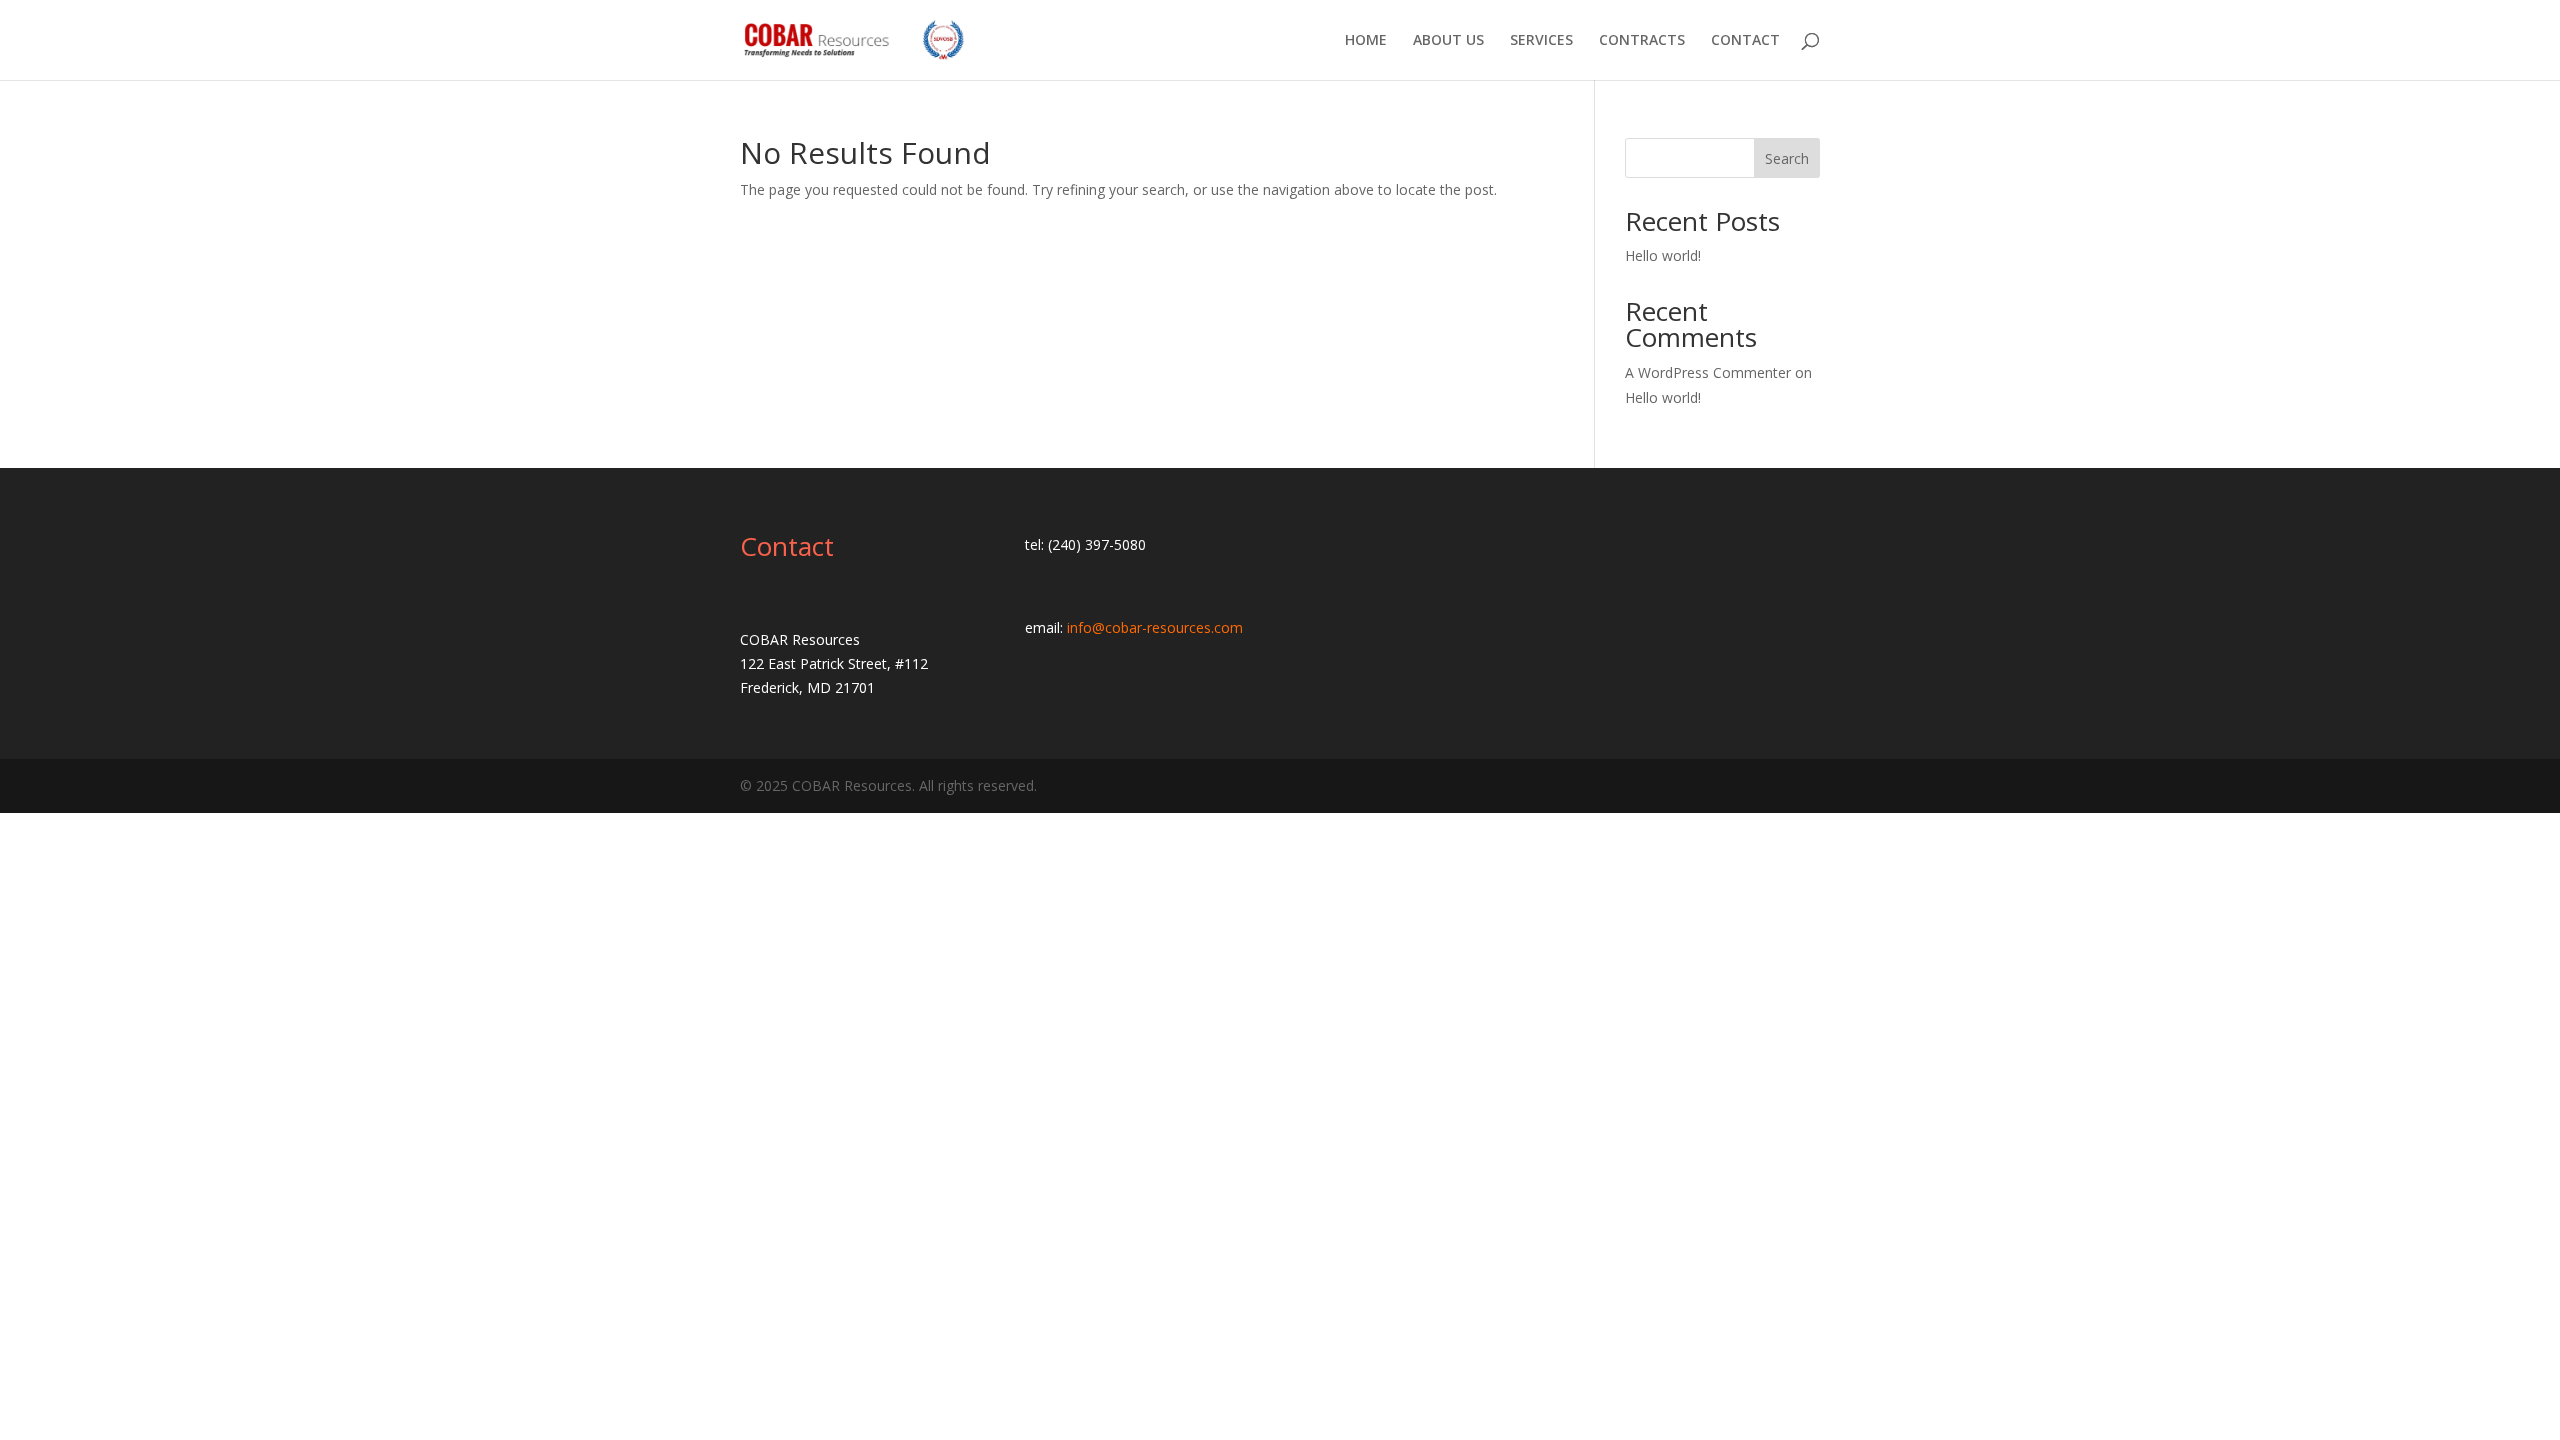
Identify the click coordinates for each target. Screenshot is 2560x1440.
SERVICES (1541, 41)
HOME (1366, 41)
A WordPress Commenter (1708, 372)
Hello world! (1663, 255)
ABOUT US (1448, 41)
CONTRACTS (1642, 41)
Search (1787, 158)
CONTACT (1745, 41)
